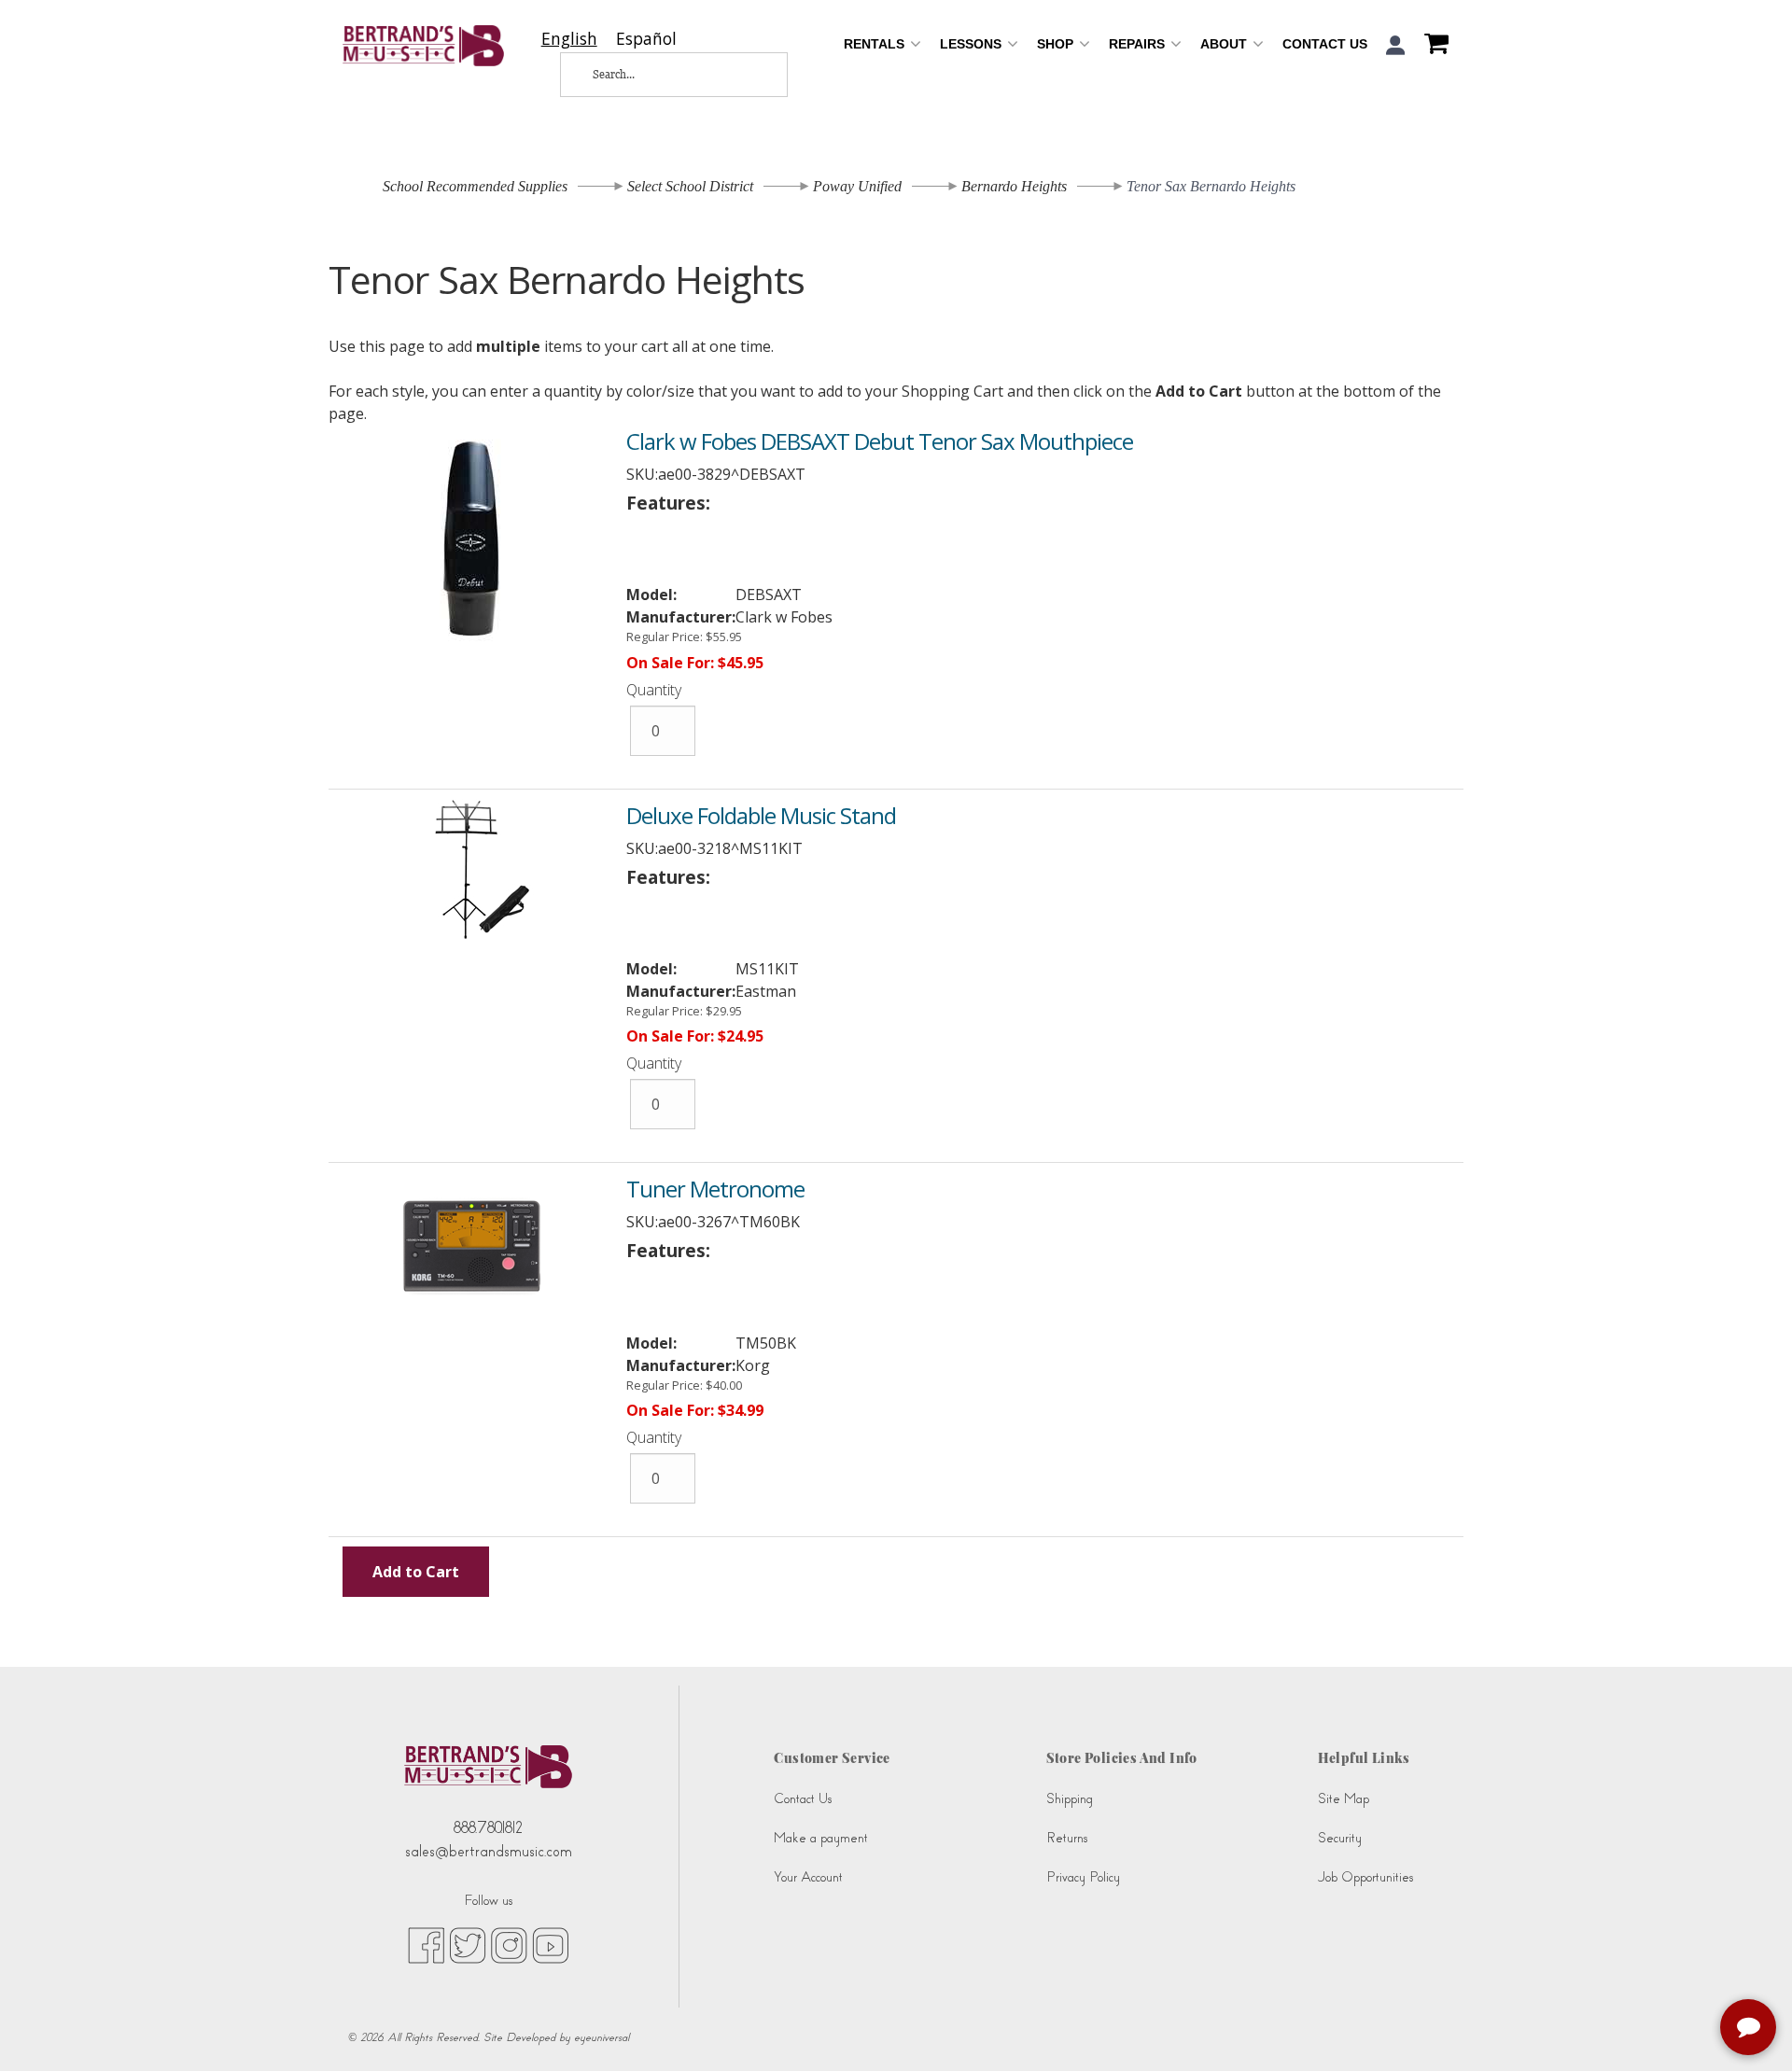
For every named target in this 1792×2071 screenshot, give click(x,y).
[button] (1396, 45)
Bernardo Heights (1014, 186)
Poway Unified (857, 186)
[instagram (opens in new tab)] (509, 1944)
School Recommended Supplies (475, 186)
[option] (646, 39)
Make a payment (821, 1838)
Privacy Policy (1083, 1877)
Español (646, 39)
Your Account (808, 1877)
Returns (1067, 1838)
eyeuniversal (602, 2037)
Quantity (654, 690)
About (1225, 44)
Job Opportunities (1365, 1877)
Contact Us (1325, 44)
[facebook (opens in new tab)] (426, 1944)
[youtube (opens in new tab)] (550, 1944)
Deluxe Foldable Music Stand (761, 815)
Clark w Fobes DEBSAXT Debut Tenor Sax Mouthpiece (880, 441)
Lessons (973, 44)
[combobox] (569, 39)
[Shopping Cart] (1432, 46)
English (569, 39)
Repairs (1139, 44)
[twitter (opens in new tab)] (468, 1944)
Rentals (876, 44)
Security (1340, 1838)
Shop (1057, 44)
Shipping (1070, 1799)
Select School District (690, 186)
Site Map (1344, 1799)
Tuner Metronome (715, 1189)
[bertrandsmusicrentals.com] (423, 46)
